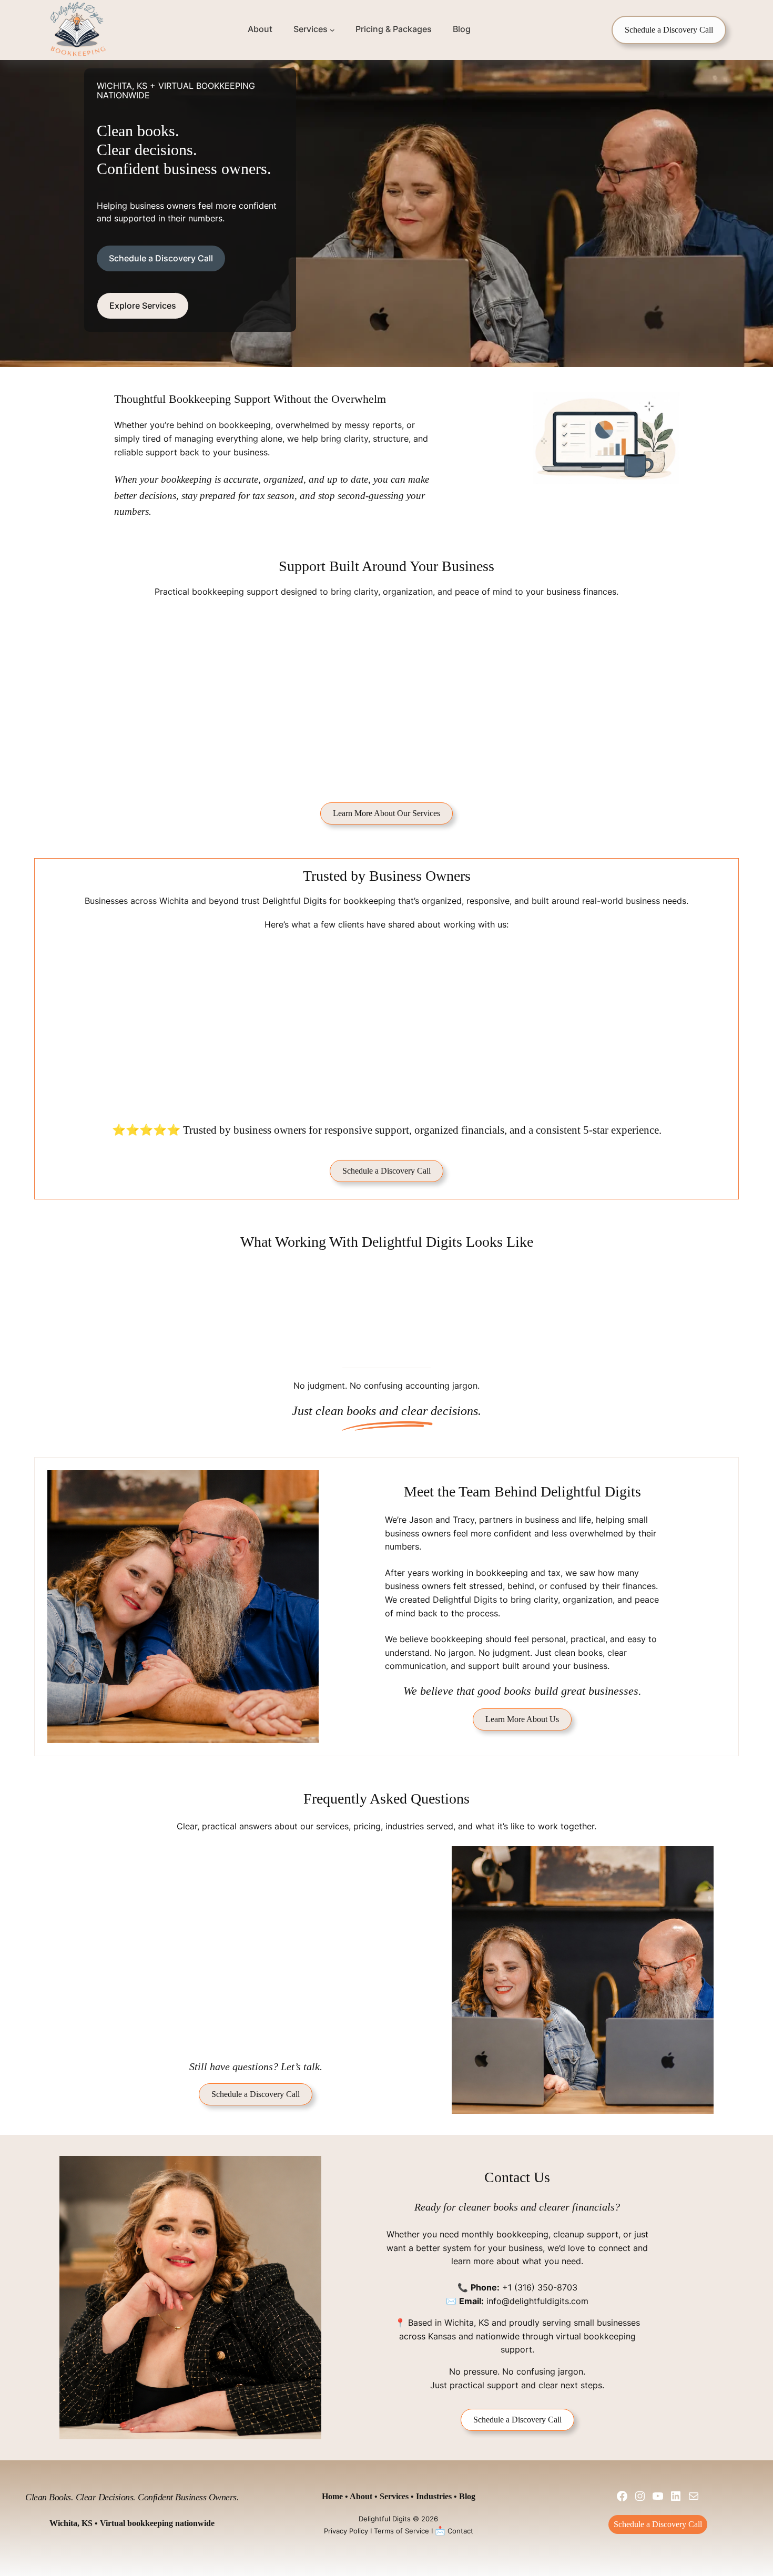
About (361, 2496)
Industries (434, 2496)
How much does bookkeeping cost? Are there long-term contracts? (250, 1962)
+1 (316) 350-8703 (540, 2287)
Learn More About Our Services (387, 813)
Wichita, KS (467, 2323)
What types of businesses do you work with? (231, 1890)
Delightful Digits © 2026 (398, 2519)
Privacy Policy (346, 2531)
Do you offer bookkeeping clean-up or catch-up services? (257, 1922)
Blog (467, 2496)
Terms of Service (401, 2531)
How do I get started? (185, 2001)
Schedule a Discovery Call (669, 30)
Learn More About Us (522, 1719)
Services (394, 2496)
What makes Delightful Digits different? (220, 2033)
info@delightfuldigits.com (537, 2301)
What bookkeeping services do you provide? (231, 1858)
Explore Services (143, 306)
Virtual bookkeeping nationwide (157, 2523)
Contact (460, 2531)
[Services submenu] (332, 30)
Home (332, 2496)
